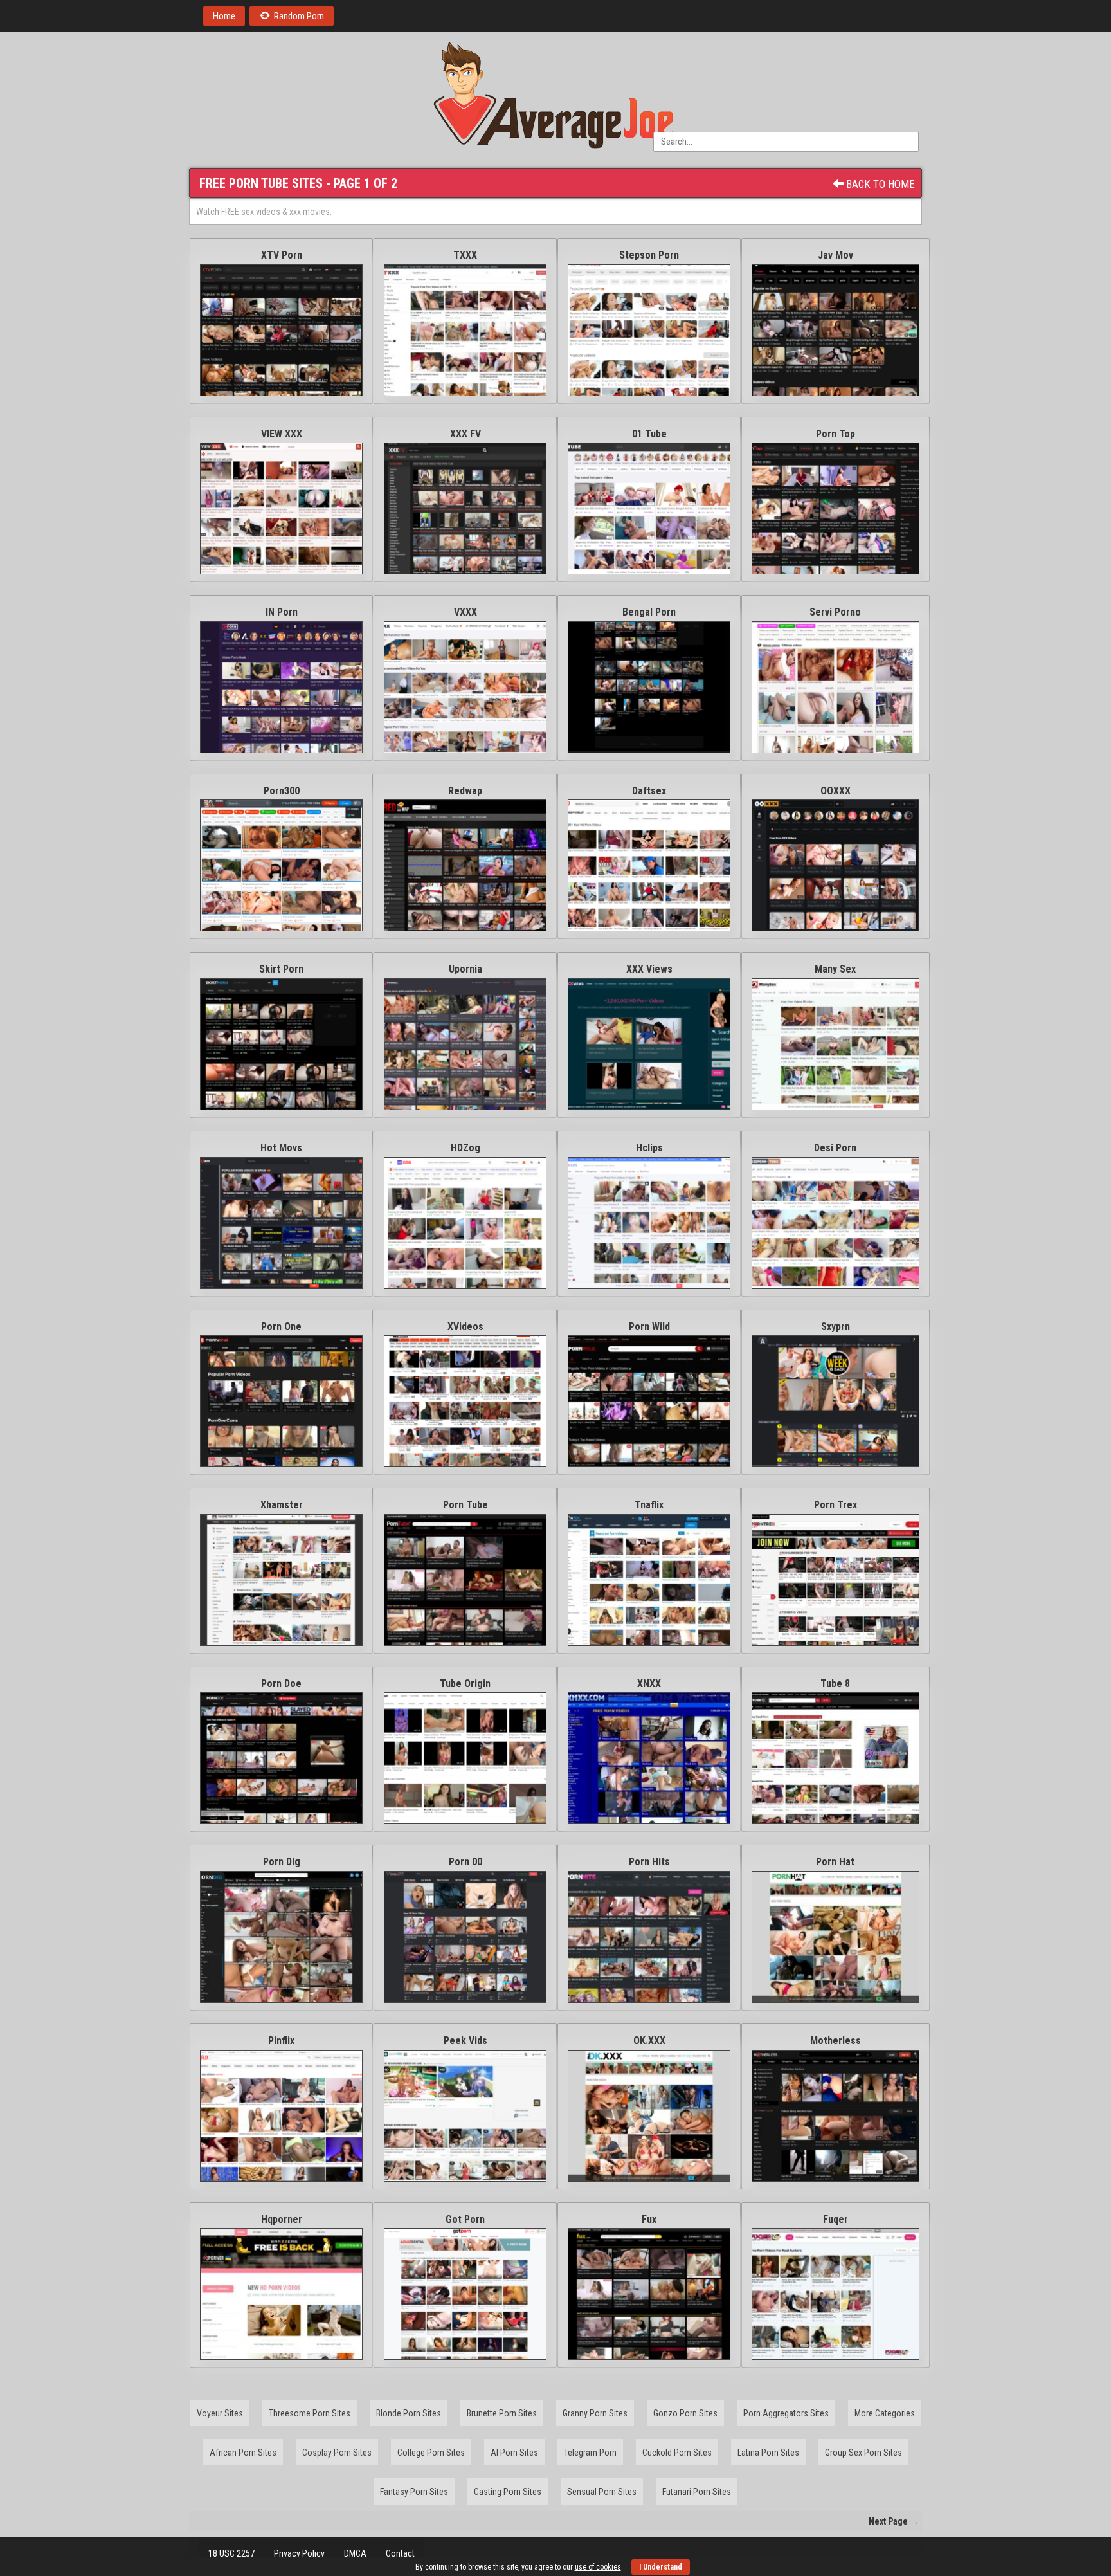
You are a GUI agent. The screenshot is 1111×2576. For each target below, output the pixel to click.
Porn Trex (836, 1505)
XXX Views (649, 969)
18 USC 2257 (231, 2553)
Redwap (465, 791)
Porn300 (282, 791)
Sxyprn (836, 1327)
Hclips (649, 1148)
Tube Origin (465, 1684)
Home (224, 16)
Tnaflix (649, 1505)
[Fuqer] (836, 2294)
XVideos (465, 1327)
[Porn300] (281, 865)
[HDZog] (465, 1223)
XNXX (649, 1684)
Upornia (465, 969)
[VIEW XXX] (281, 508)
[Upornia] (465, 1044)
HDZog (465, 1148)
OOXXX (836, 791)
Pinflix (281, 2041)
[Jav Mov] (836, 330)
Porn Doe (281, 1684)
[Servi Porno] (836, 687)
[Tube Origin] (465, 1758)
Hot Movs (281, 1148)
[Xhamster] (281, 1580)
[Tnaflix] (649, 1580)
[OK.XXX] (649, 2116)
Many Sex (835, 969)
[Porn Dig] (281, 1937)
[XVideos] (465, 1401)
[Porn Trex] (836, 1580)
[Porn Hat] (836, 1937)
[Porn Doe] (281, 1758)
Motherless (836, 2041)
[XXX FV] (465, 508)
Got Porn (465, 2219)
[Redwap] (465, 865)
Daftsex (649, 791)
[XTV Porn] (281, 330)
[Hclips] (649, 1223)
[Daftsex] (649, 865)
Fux (649, 2219)
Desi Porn (835, 1148)
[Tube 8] (836, 1758)
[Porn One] (281, 1401)
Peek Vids (465, 2041)
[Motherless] (836, 2116)
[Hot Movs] (281, 1223)
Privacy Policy (299, 2553)
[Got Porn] (465, 2294)
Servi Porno (835, 612)
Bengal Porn (649, 612)
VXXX (465, 612)
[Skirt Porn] (281, 1044)
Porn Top (836, 434)
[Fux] (649, 2294)
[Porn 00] (465, 1937)
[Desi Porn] (836, 1223)
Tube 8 (835, 1684)
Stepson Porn (649, 255)
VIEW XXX (282, 434)
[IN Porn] (281, 687)
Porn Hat (835, 1862)
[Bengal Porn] (649, 687)
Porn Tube (465, 1505)
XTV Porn (282, 255)
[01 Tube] (649, 508)
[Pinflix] (281, 2116)
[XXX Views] (649, 1044)
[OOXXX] (836, 865)
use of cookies (598, 2567)
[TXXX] (465, 330)
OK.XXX (649, 2041)
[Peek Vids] (465, 2116)
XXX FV (465, 434)
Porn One (281, 1327)
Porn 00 (465, 1862)
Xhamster (282, 1505)
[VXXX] (465, 687)
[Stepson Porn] (649, 330)
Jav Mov (836, 255)
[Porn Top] (836, 508)
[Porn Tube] (465, 1580)
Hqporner (282, 2219)
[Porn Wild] (649, 1401)
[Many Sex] (836, 1044)
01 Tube (649, 434)
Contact (400, 2553)
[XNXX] (649, 1758)
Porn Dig (282, 1862)
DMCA (355, 2553)
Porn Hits (649, 1862)
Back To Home (879, 184)
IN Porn (282, 612)
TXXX (465, 255)
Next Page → (894, 2521)
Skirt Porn (281, 969)
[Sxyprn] (836, 1401)
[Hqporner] (281, 2294)
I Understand (661, 2567)
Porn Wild (649, 1327)
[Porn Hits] (649, 1937)
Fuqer (836, 2219)
